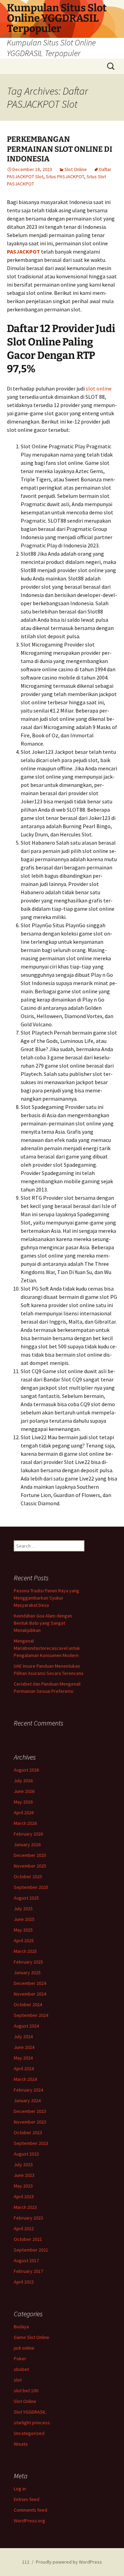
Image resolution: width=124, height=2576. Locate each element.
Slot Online (76, 169)
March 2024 (25, 2079)
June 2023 (24, 2175)
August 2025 (26, 1898)
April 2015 (24, 2282)
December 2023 (30, 2111)
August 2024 (26, 2026)
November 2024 (30, 1994)
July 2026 (23, 1781)
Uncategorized (29, 2433)
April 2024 (24, 2069)
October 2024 (28, 2005)
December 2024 (30, 1983)
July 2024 (23, 2037)
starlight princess (32, 2423)
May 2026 (23, 1802)
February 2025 (28, 1962)
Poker (20, 2359)
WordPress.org (29, 2521)
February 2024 (28, 2090)
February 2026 (28, 1834)
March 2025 (25, 1951)
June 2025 (24, 1919)
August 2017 (26, 2260)
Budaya (21, 2327)
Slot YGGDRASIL (30, 2412)
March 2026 (25, 1823)
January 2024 (27, 2101)
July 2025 (23, 1909)
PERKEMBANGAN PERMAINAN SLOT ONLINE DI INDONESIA (60, 149)
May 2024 (23, 2058)
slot (18, 2380)
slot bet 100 (26, 2391)
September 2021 (31, 2250)
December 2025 (30, 1855)
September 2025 (31, 1887)
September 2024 (31, 2015)
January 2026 (27, 1845)
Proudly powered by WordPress (69, 2562)
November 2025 (30, 1866)
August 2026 (26, 1770)
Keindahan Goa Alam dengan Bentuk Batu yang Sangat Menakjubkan (43, 1623)
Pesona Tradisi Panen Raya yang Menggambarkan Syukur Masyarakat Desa (46, 1598)
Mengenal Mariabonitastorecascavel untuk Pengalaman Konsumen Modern (47, 1648)
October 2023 (28, 2133)
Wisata (21, 2444)
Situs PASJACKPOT (65, 177)
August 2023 (26, 2154)
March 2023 (25, 2207)
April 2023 (24, 2196)
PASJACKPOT (23, 252)
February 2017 (28, 2271)
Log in (20, 2489)
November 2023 (30, 2122)
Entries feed (27, 2499)
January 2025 (27, 1973)
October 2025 (28, 1877)
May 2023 (23, 2186)
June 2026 (24, 1791)
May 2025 (23, 1930)
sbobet (21, 2369)
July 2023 (23, 2165)
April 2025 (24, 1941)
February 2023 (28, 2218)
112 (26, 2562)
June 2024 (24, 2047)
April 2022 (24, 2228)
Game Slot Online (32, 2337)
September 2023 (31, 2143)
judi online (24, 2348)
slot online (99, 388)
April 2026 (24, 1813)
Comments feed (30, 2510)
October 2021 (28, 2239)
